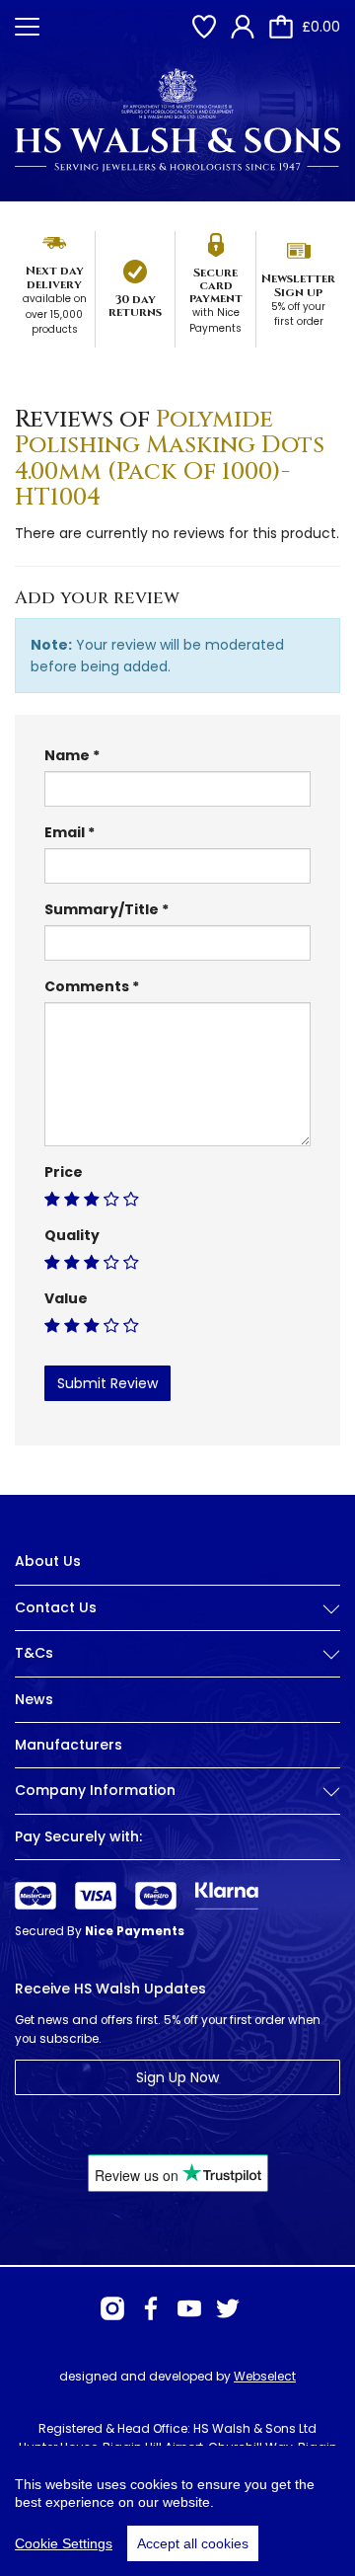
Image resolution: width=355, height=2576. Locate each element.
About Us (48, 1561)
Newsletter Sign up (298, 285)
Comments (87, 986)
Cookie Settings (64, 2543)
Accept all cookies (193, 2543)
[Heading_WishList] (204, 27)
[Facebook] (151, 2308)
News (34, 1699)
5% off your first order (298, 314)
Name (67, 755)
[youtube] (189, 2308)
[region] (177, 2511)
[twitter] (228, 2308)
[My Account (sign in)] (243, 27)
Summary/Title (102, 909)
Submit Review (107, 1383)
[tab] (177, 1623)
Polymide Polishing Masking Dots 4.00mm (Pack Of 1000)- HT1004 (170, 459)
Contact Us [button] (56, 1608)
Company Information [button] (95, 1791)
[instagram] (112, 2308)
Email (65, 832)
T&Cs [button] (34, 1653)
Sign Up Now (177, 2077)
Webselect (265, 2376)
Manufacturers (69, 1745)
